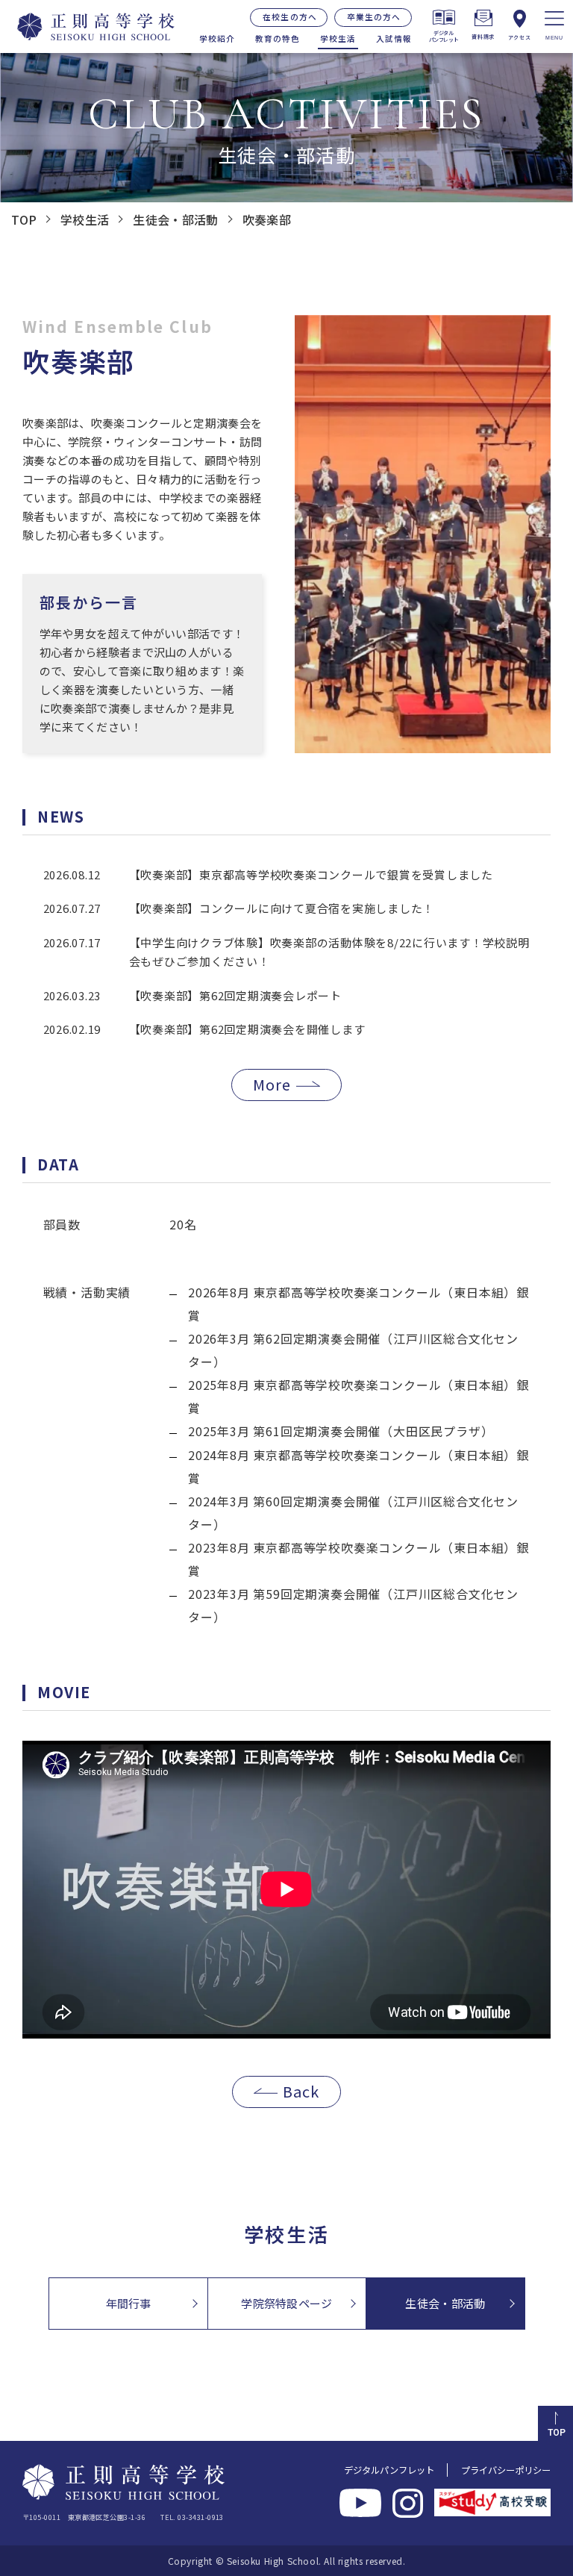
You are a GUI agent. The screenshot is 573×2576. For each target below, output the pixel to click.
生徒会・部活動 (445, 2303)
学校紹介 (217, 38)
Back (301, 2091)
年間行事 (129, 2303)
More (272, 1084)
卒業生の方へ (374, 17)
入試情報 (394, 38)
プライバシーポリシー (506, 2470)
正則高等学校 (88, 26)
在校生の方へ (289, 17)
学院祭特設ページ (286, 2303)
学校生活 (338, 38)
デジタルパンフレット (389, 2470)
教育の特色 (278, 38)
